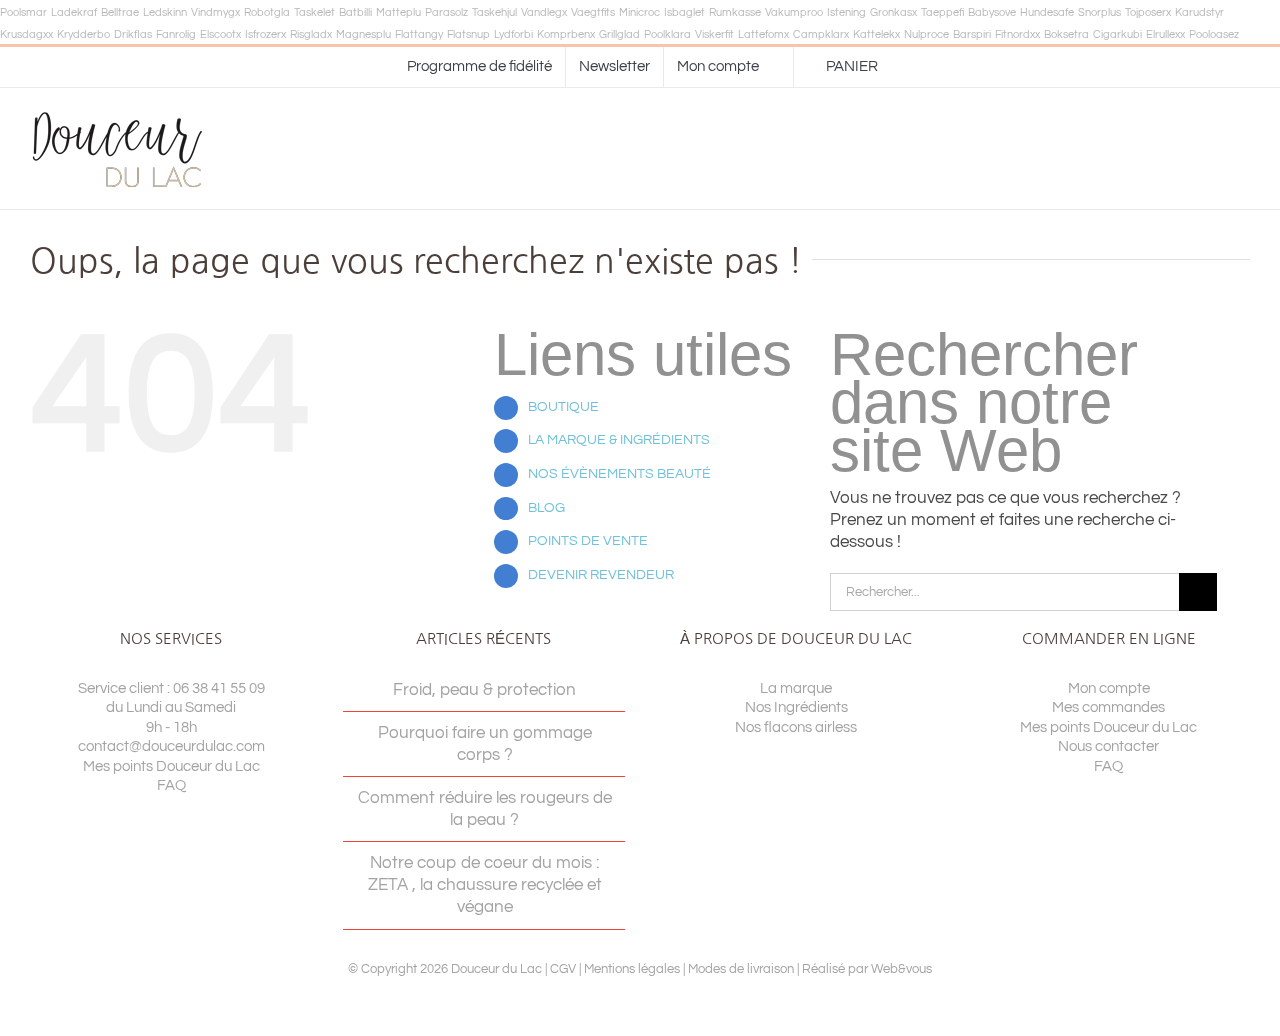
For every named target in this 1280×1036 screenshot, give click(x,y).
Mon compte (1109, 688)
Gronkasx (893, 12)
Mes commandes (1108, 707)
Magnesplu (363, 34)
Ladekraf (74, 12)
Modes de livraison (741, 969)
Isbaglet (684, 12)
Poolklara (667, 34)
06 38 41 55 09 (219, 688)
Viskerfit (714, 34)
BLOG (546, 508)
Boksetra (1066, 34)
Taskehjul (494, 12)
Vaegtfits (593, 12)
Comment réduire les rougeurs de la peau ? (485, 809)
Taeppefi (942, 12)
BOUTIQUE (563, 407)
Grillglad (619, 34)
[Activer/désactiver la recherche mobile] (1206, 148)
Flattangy (419, 34)
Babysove (992, 12)
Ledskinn (165, 12)
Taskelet (314, 12)
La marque (796, 688)
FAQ (171, 785)
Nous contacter (1108, 746)
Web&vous (901, 969)
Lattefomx (763, 34)
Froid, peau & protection (484, 690)
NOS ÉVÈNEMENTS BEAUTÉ (619, 474)
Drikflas (133, 34)
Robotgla (267, 12)
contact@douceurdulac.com (171, 746)
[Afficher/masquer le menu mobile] (1242, 148)
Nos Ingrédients (796, 707)
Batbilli (355, 12)
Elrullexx (1165, 34)
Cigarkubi (1117, 34)
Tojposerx (1148, 12)
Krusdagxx (26, 34)
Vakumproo (794, 12)
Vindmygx (215, 12)
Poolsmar (23, 12)
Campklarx (821, 34)
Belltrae (120, 12)
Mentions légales (632, 969)
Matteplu (398, 12)
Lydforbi (513, 34)
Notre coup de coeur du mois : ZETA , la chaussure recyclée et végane (485, 885)
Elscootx (220, 34)
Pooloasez (1214, 34)
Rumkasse (735, 12)
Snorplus (1099, 12)
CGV (563, 969)
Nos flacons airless (796, 727)
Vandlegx (544, 12)
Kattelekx (876, 34)
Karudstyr (1199, 12)
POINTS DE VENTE (588, 541)
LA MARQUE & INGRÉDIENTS (619, 440)
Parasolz (446, 12)
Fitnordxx (1017, 34)
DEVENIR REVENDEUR (601, 575)
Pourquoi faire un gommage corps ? (485, 744)
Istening (846, 12)
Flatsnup (468, 34)
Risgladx (311, 34)
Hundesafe (1047, 12)
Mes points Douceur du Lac (171, 766)
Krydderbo (83, 34)
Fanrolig (176, 34)
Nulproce (926, 34)
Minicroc (639, 12)
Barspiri (972, 34)
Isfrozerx (265, 34)
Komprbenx (566, 34)
